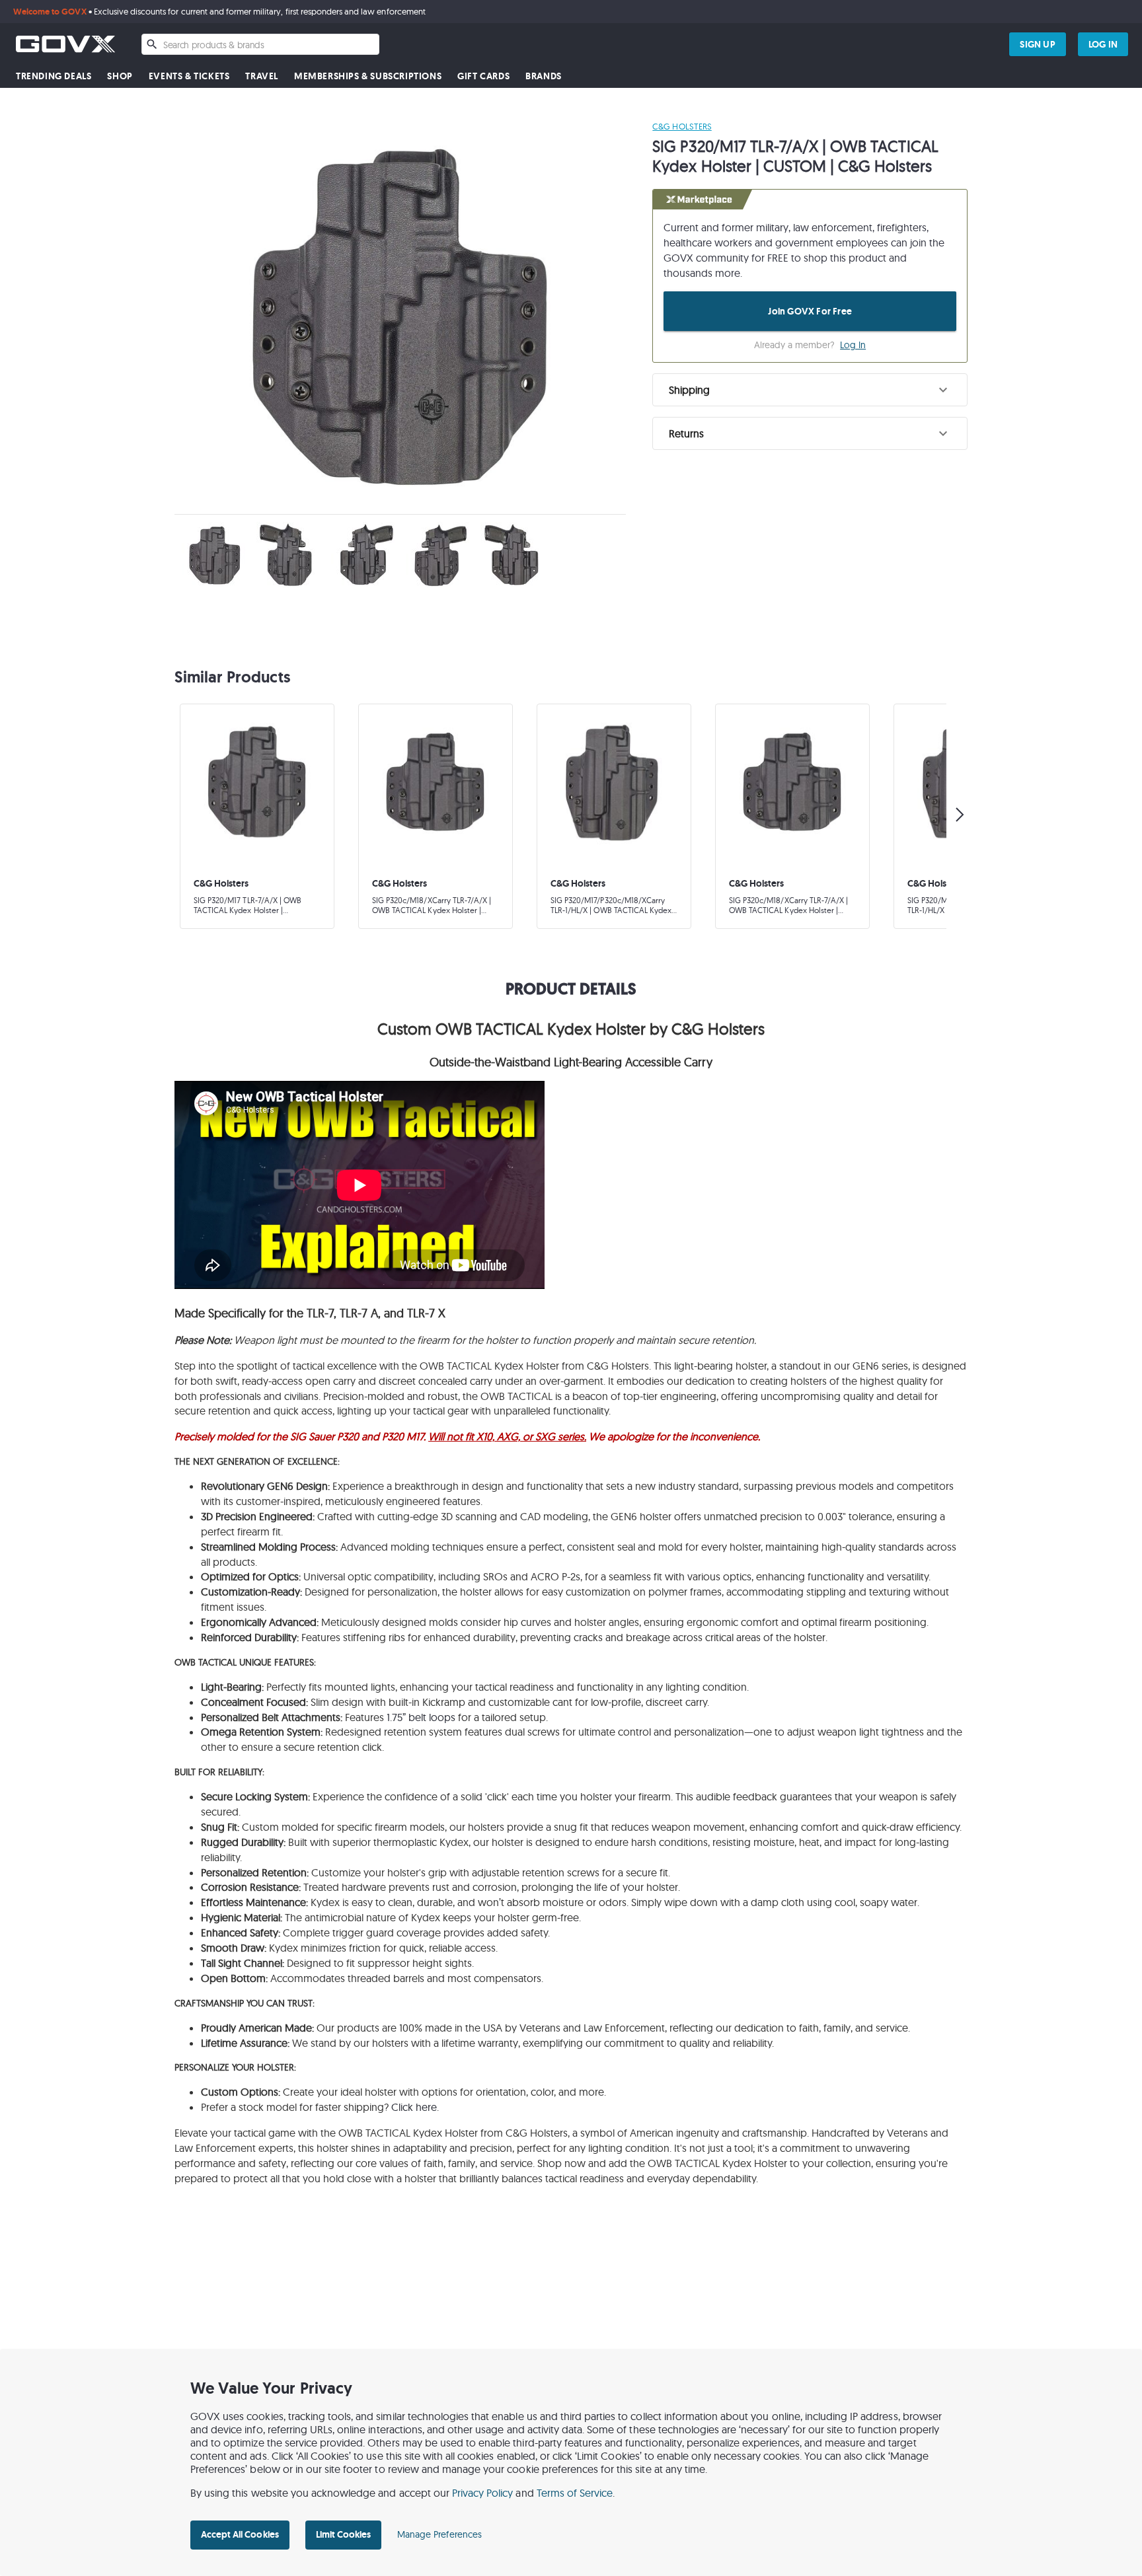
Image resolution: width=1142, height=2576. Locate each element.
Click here (414, 2107)
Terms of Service (575, 2493)
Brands (544, 76)
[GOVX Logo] (65, 44)
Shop (120, 76)
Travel (262, 76)
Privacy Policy (483, 2493)
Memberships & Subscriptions (368, 76)
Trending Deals (54, 76)
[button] (810, 390)
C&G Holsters (682, 126)
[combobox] (260, 44)
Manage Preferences (439, 2534)
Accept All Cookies (240, 2534)
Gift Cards (483, 76)
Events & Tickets (189, 76)
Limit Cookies (343, 2534)
